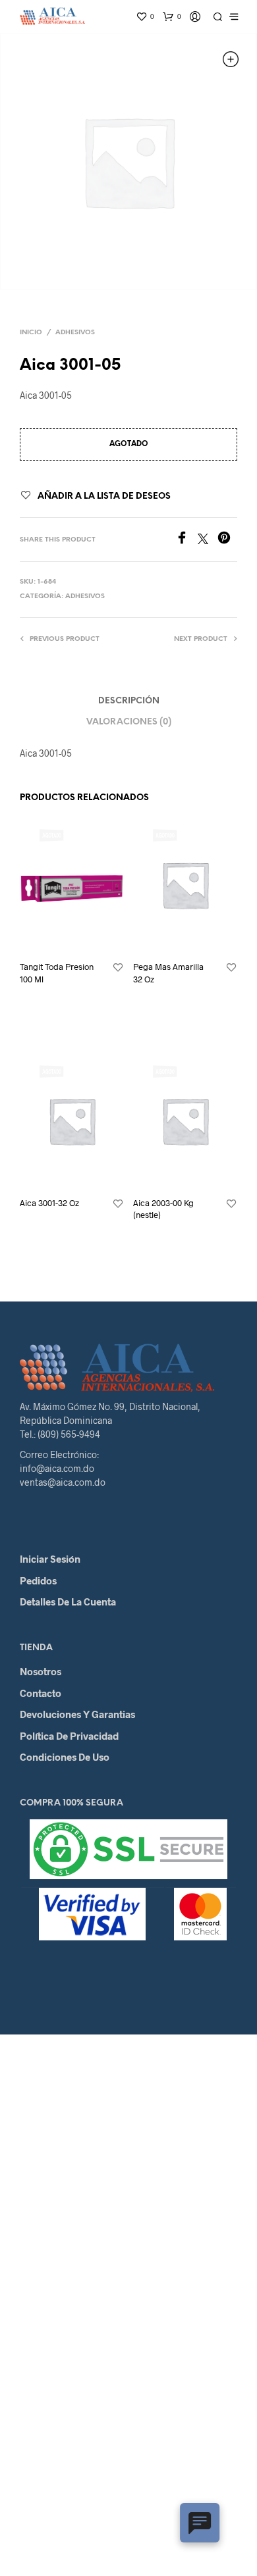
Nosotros (41, 1671)
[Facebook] (186, 540)
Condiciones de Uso (65, 1757)
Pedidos (38, 1580)
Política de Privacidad (69, 1736)
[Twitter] (208, 540)
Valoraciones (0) (129, 722)
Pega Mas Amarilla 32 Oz (168, 972)
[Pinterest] (227, 540)
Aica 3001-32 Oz (49, 1203)
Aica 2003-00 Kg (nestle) (163, 1209)
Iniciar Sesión (50, 1559)
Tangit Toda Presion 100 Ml (57, 972)
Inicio (31, 333)
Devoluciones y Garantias (77, 1714)
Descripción (129, 701)
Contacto (41, 1693)
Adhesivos (75, 333)
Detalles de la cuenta (68, 1602)
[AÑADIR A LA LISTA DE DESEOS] (118, 968)
